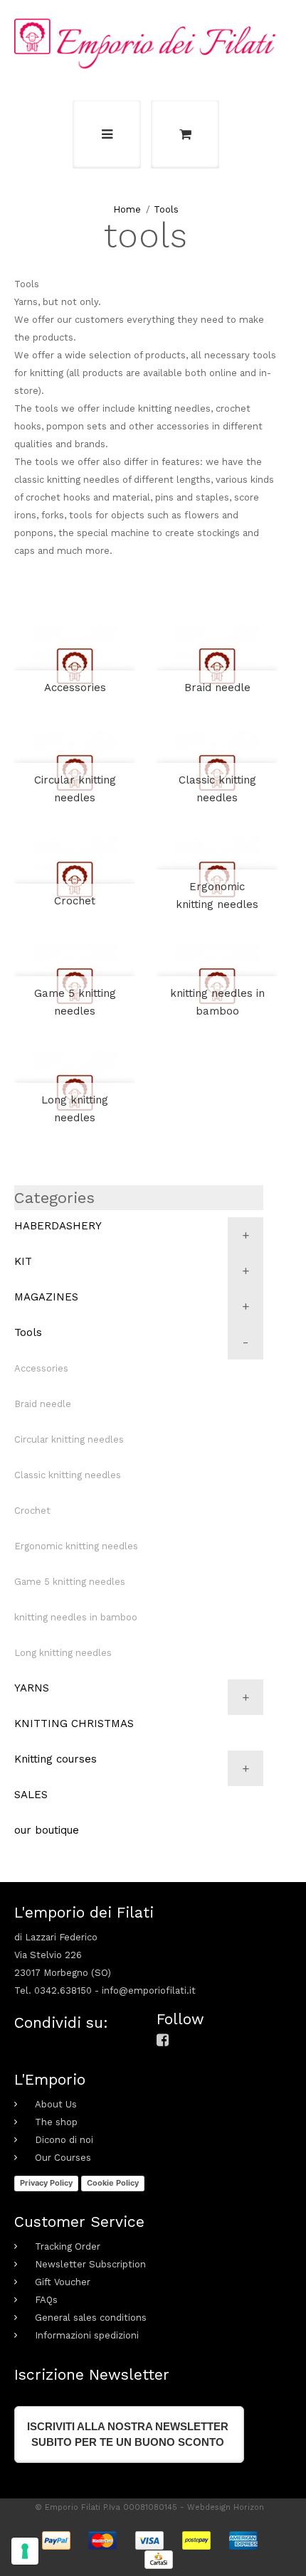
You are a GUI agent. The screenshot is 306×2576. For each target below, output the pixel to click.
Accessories (75, 688)
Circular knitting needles (75, 789)
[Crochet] (75, 880)
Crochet (75, 901)
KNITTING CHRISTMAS (74, 1723)
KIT (23, 1261)
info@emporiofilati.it (149, 1990)
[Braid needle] (217, 666)
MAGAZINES (46, 1297)
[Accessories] (75, 666)
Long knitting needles (75, 1109)
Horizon (249, 2507)
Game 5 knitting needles (75, 1002)
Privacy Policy (46, 2183)
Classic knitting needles (217, 789)
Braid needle (217, 688)
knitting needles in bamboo (217, 1002)
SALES (31, 1795)
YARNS (32, 1688)
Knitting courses (56, 1759)
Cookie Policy (113, 2183)
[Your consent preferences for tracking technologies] (25, 2551)
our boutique (47, 1830)
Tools (166, 209)
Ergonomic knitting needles (217, 896)
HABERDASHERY (58, 1226)
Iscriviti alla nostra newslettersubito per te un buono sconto (128, 2434)
